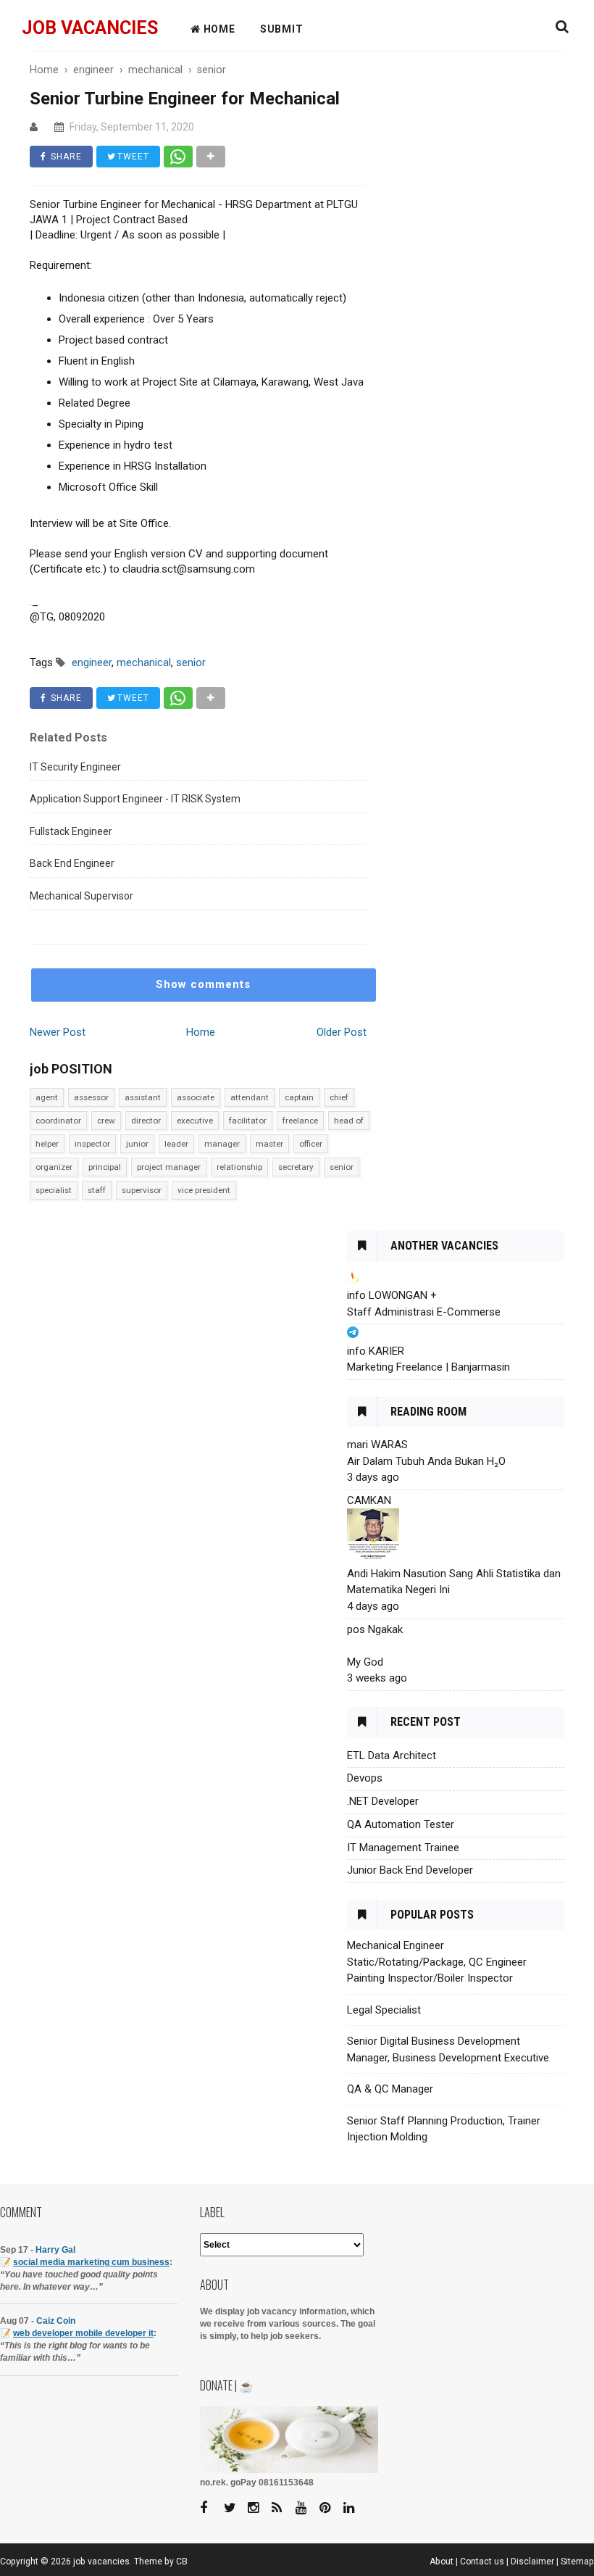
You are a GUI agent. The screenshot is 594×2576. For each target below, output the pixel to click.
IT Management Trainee (403, 1848)
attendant (250, 1097)
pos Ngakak (375, 1629)
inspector (92, 1144)
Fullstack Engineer (71, 831)
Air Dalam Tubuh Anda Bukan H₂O (426, 1461)
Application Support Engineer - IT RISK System (135, 799)
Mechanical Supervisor (81, 896)
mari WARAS (377, 1445)
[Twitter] (235, 2508)
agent (47, 1097)
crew (106, 1121)
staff (97, 1190)
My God (365, 1662)
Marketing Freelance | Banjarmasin (428, 1367)
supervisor (142, 1190)
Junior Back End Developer (410, 1870)
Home (201, 1032)
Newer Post (58, 1032)
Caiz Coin (56, 2321)
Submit (282, 29)
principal (105, 1167)
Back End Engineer (72, 863)
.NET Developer (383, 1801)
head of (349, 1121)
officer (311, 1144)
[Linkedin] (354, 2508)
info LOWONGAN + (392, 1295)
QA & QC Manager (390, 2089)
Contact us (482, 2562)
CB (182, 2562)
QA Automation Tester (401, 1824)
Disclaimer (532, 2562)
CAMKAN (369, 1500)
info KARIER (376, 1351)
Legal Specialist (384, 2010)
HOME (218, 29)
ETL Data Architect (392, 1756)
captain (299, 1097)
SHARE (65, 157)
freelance (300, 1121)
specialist (54, 1190)
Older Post (342, 1032)
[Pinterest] (330, 2508)
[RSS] (283, 2508)
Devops (365, 1778)
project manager (169, 1167)
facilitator (248, 1121)
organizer (54, 1167)
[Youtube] (306, 2508)
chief (339, 1097)
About (442, 2562)
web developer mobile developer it (83, 2333)
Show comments (203, 984)
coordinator (58, 1121)
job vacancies (90, 28)
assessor (91, 1097)
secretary (296, 1167)
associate (196, 1097)
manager (222, 1144)
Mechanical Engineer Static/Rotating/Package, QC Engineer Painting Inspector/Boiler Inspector (437, 1962)
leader (176, 1144)
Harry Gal (55, 2250)
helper (47, 1144)
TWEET (132, 157)
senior (342, 1167)
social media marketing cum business (91, 2262)
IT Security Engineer (75, 767)
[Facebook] (211, 2508)
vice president (204, 1190)
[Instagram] (259, 2508)
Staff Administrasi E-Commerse (424, 1312)
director (146, 1121)
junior (137, 1144)
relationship (239, 1167)
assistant (143, 1097)
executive (195, 1121)
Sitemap (577, 2562)
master (269, 1144)
